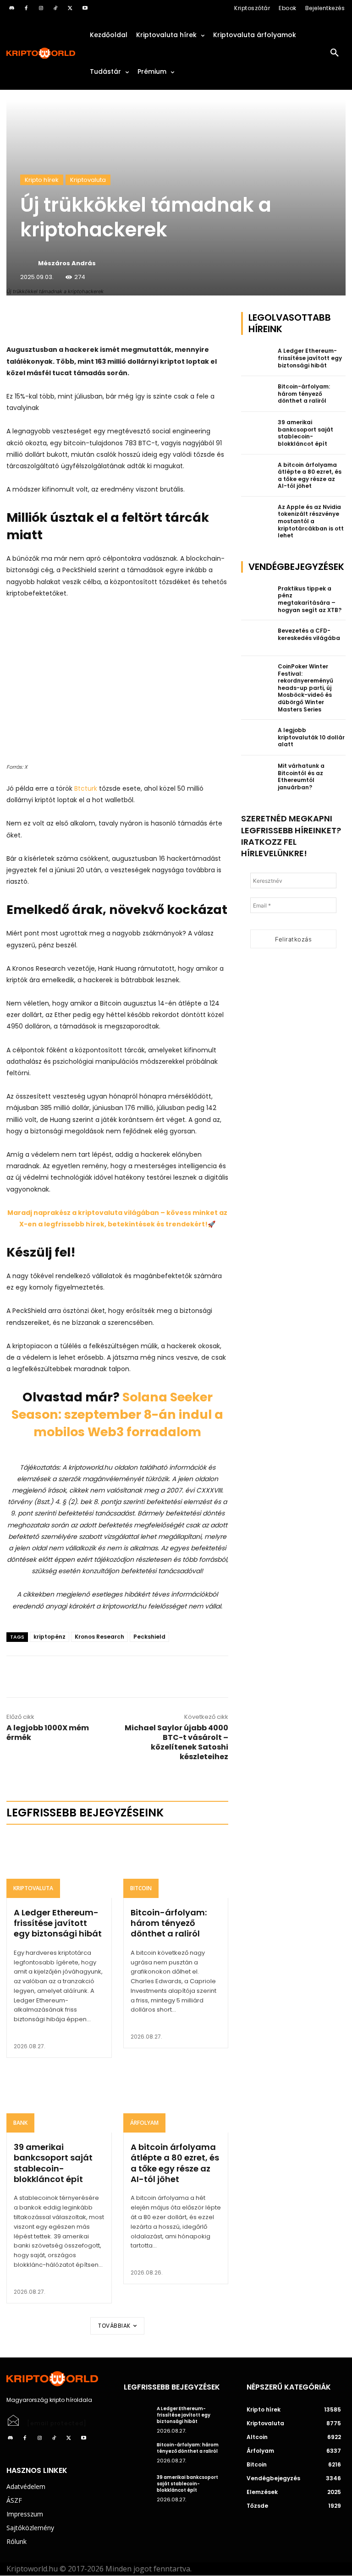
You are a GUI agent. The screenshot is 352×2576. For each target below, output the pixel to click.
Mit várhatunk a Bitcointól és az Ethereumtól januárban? (301, 777)
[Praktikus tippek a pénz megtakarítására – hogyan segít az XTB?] (257, 596)
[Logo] (41, 53)
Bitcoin (141, 1888)
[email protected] (57, 2423)
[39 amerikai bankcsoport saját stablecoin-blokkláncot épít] (59, 2101)
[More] (111, 321)
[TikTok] (55, 8)
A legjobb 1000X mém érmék (48, 1733)
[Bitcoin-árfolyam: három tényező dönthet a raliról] (176, 1866)
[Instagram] (41, 8)
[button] (335, 53)
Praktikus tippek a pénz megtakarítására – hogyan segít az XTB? (310, 599)
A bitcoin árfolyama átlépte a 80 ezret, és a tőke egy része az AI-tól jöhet (175, 2163)
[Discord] (11, 8)
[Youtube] (85, 8)
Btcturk (86, 788)
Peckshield (149, 1637)
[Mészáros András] (28, 263)
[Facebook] (26, 8)
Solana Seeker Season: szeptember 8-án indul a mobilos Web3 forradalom (117, 1414)
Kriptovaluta (88, 180)
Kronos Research (99, 1637)
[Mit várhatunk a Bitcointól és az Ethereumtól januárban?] (257, 773)
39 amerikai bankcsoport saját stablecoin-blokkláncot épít (53, 2163)
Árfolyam (144, 2123)
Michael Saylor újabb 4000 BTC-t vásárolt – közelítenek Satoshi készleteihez (176, 1742)
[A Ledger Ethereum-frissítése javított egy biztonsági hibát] (59, 1866)
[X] (70, 8)
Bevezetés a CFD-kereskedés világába (309, 634)
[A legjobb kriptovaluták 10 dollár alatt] (257, 738)
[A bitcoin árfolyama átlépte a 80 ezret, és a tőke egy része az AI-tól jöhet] (176, 2101)
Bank (20, 2123)
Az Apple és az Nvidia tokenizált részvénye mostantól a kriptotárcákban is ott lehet (311, 521)
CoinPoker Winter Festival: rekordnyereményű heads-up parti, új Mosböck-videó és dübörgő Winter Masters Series (305, 688)
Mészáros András (67, 263)
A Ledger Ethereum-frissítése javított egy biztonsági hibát (58, 1923)
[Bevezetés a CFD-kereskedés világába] (257, 638)
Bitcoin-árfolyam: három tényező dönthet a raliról (169, 1923)
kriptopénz (49, 1637)
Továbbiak (114, 2326)
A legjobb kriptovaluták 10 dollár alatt (311, 737)
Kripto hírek (42, 180)
